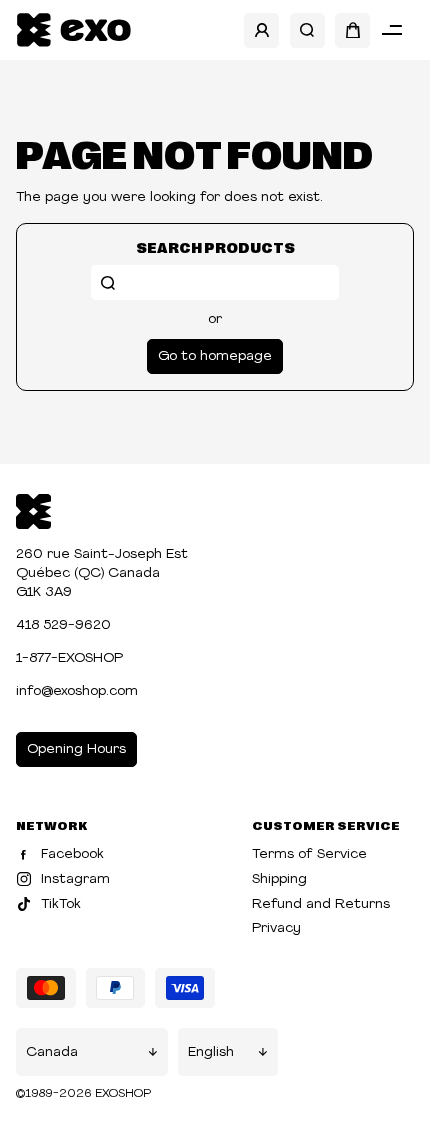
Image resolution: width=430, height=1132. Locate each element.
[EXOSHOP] (73, 30)
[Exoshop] (33, 509)
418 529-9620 (63, 625)
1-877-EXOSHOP (69, 658)
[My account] (261, 30)
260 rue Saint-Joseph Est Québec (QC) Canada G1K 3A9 (102, 573)
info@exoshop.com (77, 691)
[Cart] (352, 30)
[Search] (307, 30)
